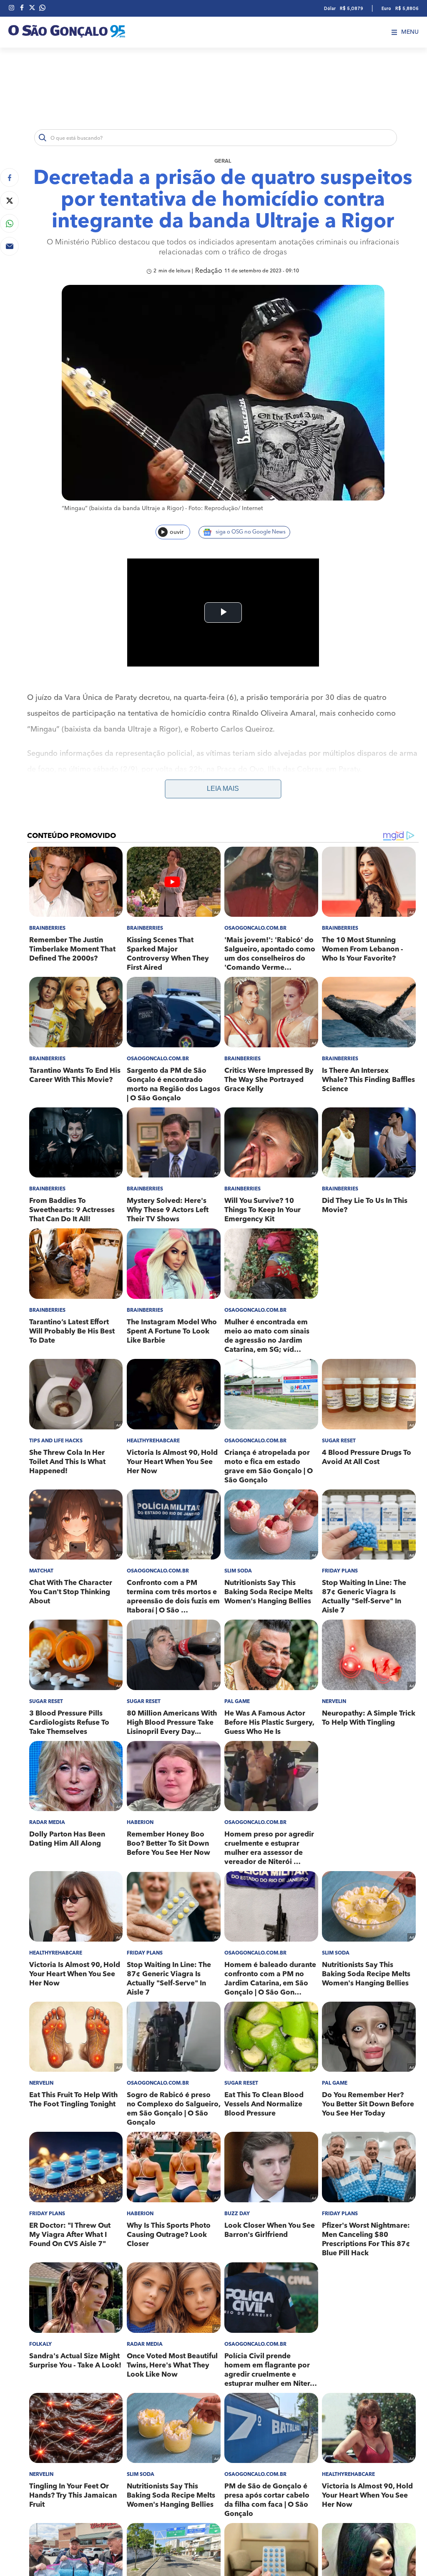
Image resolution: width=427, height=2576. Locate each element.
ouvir (177, 532)
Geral (223, 161)
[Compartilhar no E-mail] (9, 246)
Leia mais (223, 789)
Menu (410, 32)
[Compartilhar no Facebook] (9, 177)
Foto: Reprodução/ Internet (226, 508)
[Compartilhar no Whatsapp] (9, 223)
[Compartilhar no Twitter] (9, 200)
